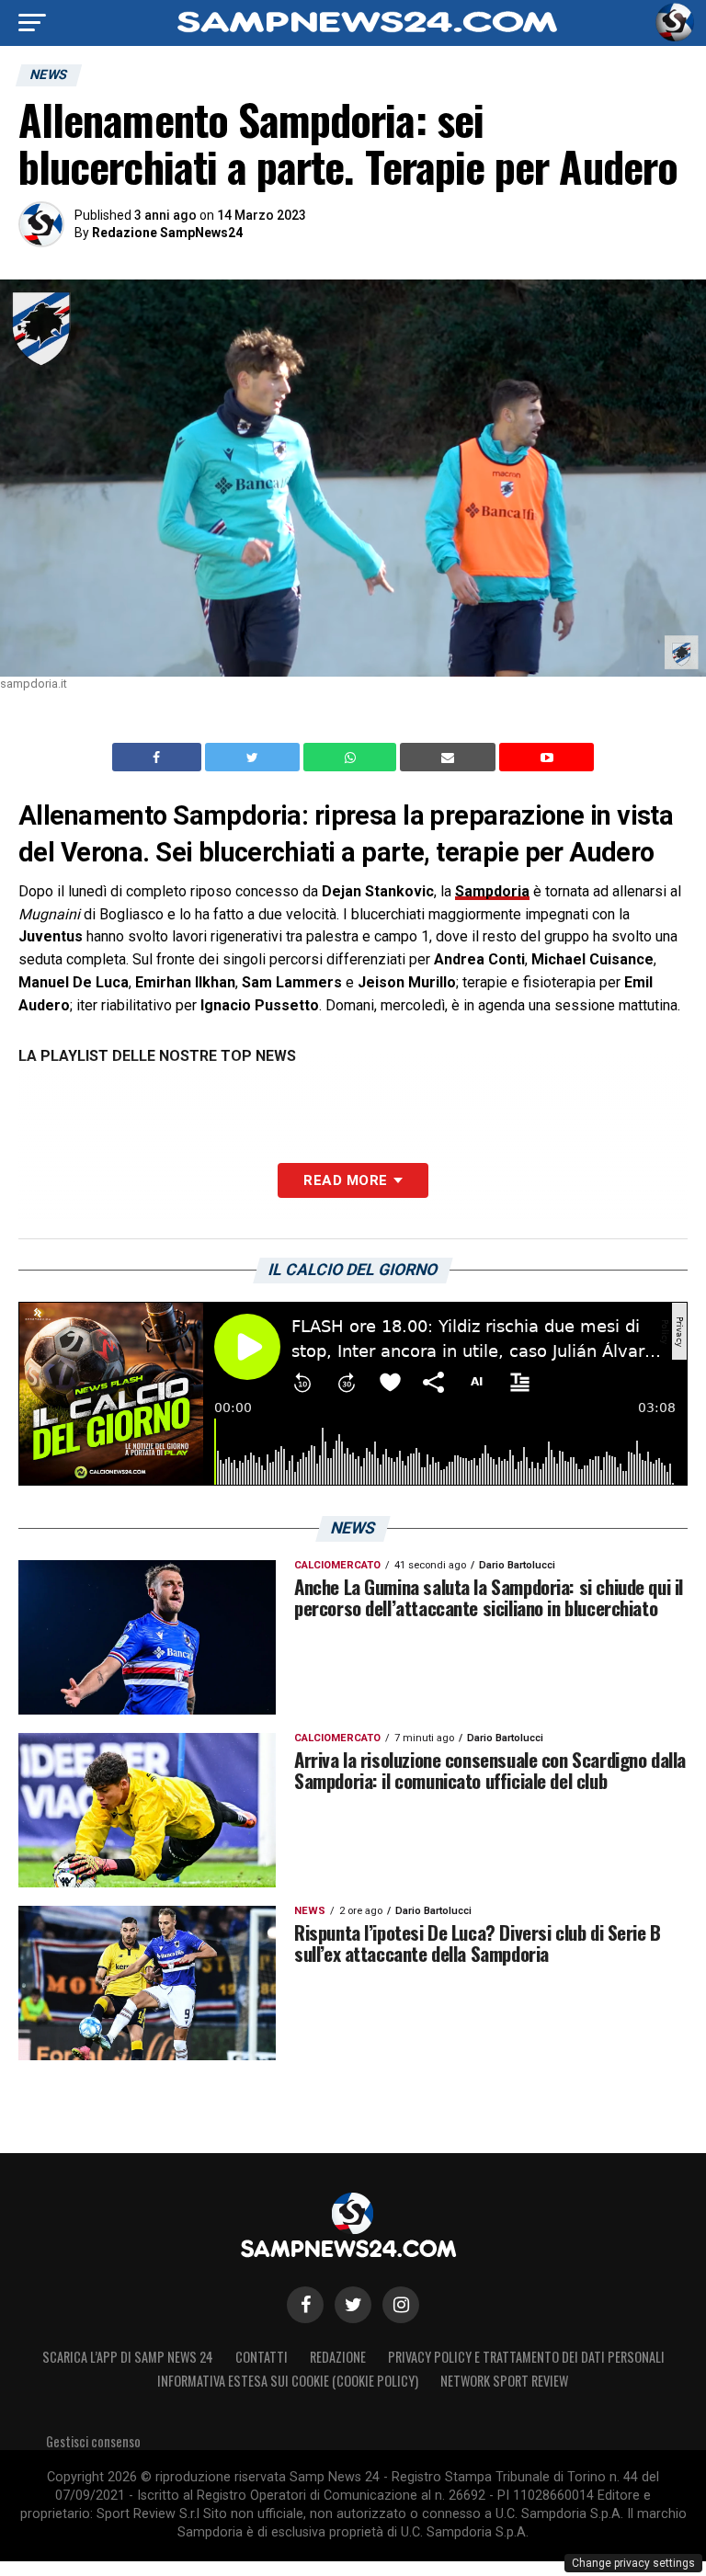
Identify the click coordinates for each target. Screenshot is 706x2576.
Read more (345, 1180)
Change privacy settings (633, 2563)
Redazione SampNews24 (167, 233)
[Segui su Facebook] (305, 2305)
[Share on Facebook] (159, 758)
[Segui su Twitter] (353, 2305)
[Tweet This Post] (254, 758)
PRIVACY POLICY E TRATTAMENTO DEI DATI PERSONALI (526, 2357)
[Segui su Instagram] (401, 2305)
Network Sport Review (504, 2381)
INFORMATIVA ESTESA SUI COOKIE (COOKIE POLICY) (288, 2381)
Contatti (262, 2357)
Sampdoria (492, 891)
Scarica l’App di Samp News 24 (128, 2357)
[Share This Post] (352, 758)
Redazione (338, 2357)
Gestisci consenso (93, 2441)
